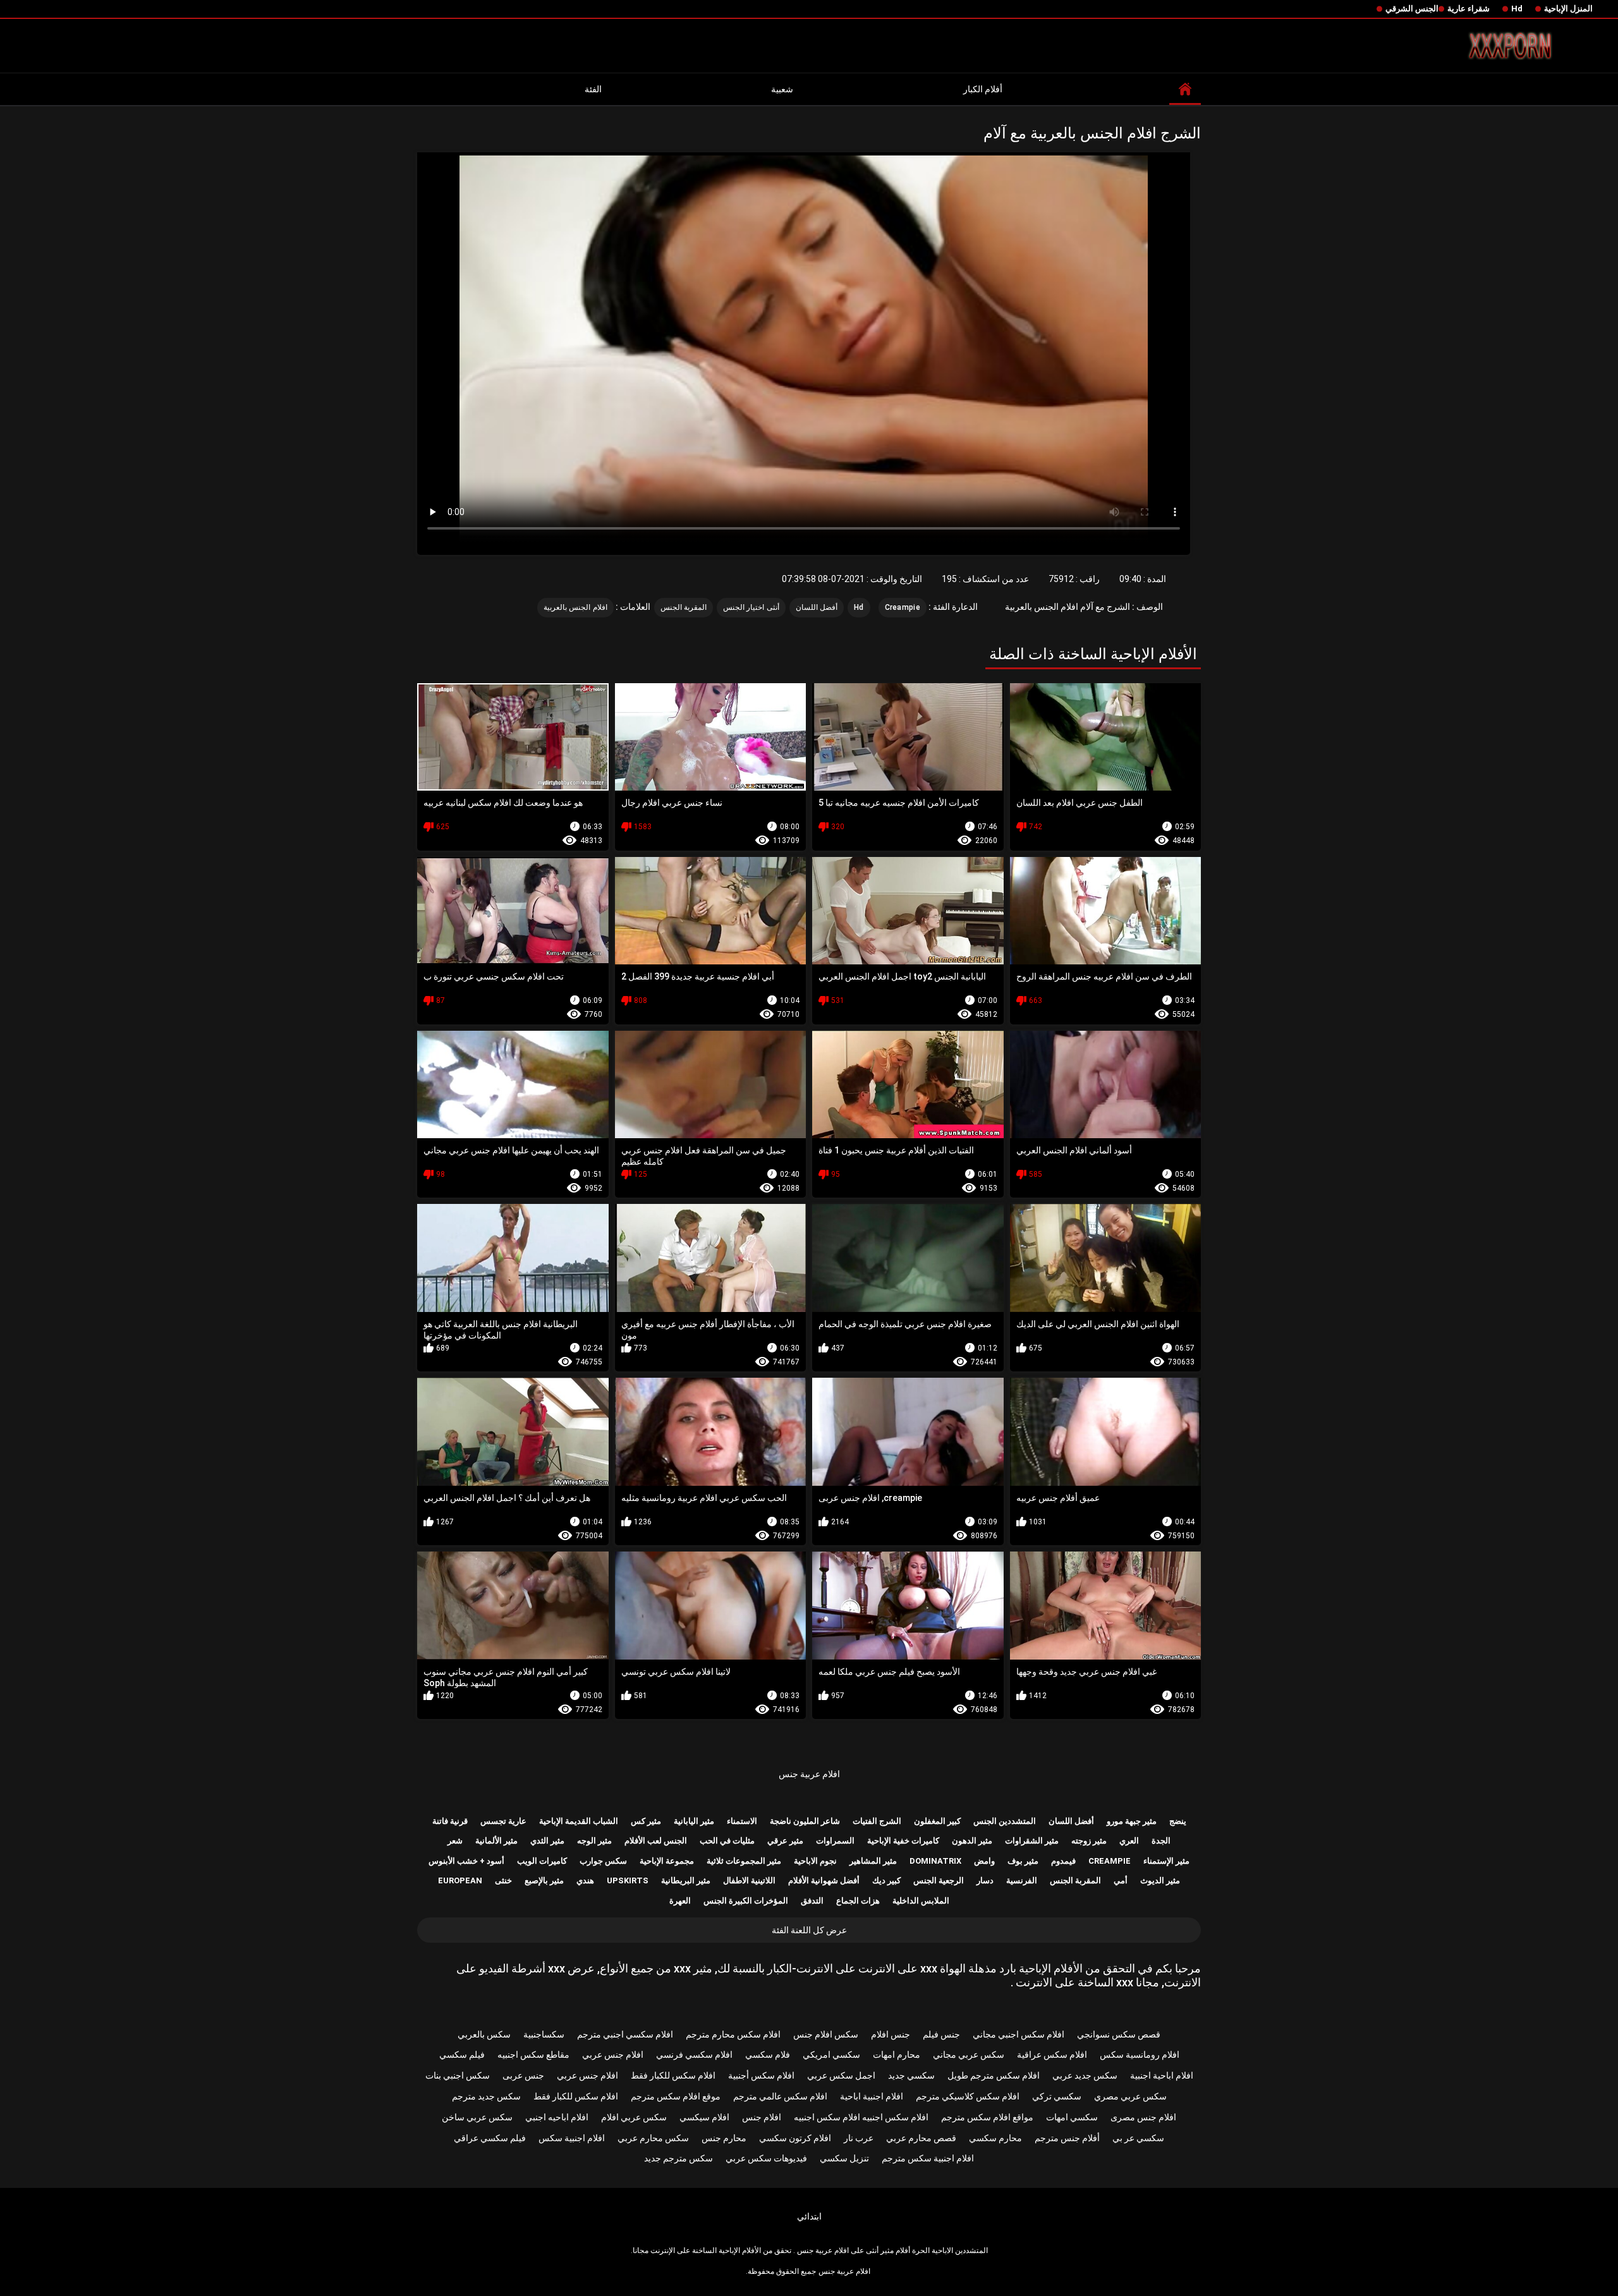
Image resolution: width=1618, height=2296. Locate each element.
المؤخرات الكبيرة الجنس (746, 1901)
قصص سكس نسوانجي (1119, 2034)
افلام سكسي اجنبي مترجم (625, 2034)
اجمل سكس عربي (841, 2075)
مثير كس (646, 1821)
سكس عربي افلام (634, 2117)
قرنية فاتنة (450, 1821)
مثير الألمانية (496, 1841)
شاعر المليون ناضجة (805, 1821)
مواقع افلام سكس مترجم (987, 2117)
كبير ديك (886, 1880)
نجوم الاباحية (815, 1861)
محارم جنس (724, 2138)
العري (1129, 1841)
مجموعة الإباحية (667, 1861)
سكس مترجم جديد (678, 2158)
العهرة (680, 1901)
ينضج (1178, 1821)
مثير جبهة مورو (1132, 1821)
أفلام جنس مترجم (1067, 2138)
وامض (984, 1861)
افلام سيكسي (704, 2117)
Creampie (903, 607)
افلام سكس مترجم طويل (994, 2075)
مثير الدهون (972, 1841)
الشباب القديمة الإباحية (579, 1821)
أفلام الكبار (983, 89)
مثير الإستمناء (1166, 1861)
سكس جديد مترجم (486, 2096)
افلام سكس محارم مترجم (733, 2034)
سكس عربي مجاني (969, 2055)
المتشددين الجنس (1005, 1821)
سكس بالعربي (484, 2034)
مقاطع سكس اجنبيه (533, 2055)
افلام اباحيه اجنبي (557, 2117)
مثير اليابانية (694, 1821)
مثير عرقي (785, 1841)
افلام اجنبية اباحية (872, 2096)
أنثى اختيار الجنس (751, 607)
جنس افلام (891, 2034)
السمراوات (835, 1841)
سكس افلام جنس (826, 2034)
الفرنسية (1022, 1880)
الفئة (593, 89)
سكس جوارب (603, 1861)
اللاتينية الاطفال (749, 1880)
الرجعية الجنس (939, 1880)
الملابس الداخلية (921, 1901)
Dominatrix (935, 1861)
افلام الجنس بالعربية (575, 607)
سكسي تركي (1057, 2096)
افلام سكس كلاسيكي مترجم (968, 2096)
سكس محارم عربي (653, 2138)
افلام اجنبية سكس (572, 2138)
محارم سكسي (995, 2138)
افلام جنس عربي (613, 2055)
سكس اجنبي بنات (458, 2075)
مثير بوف (1023, 1861)
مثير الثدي (547, 1841)
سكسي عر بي (1138, 2138)
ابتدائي (809, 2216)
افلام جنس (762, 2117)
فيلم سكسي (462, 2055)
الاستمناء (742, 1821)
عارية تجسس (503, 1821)
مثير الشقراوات (1032, 1841)
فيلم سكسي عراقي (490, 2138)
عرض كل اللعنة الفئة (809, 1930)
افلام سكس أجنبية (761, 2075)
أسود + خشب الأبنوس (466, 1861)
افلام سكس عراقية (1052, 2055)
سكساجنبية (544, 2034)
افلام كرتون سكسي (795, 2138)
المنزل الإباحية (1568, 9)
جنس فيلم (941, 2034)
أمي (1121, 1880)
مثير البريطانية (686, 1880)
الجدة (1161, 1841)
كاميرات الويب (542, 1861)
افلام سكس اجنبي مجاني (1019, 2034)
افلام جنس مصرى (1143, 2117)
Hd (1517, 9)
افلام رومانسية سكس (1140, 2055)
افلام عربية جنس (809, 1774)
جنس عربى (523, 2075)
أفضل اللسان (817, 607)
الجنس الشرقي (1412, 9)
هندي (585, 1880)
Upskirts (628, 1880)
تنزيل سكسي (844, 2158)
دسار (985, 1880)
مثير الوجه (594, 1841)
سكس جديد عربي (1085, 2075)
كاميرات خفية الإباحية (903, 1841)
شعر (455, 1841)
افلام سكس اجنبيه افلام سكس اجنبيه (861, 2117)
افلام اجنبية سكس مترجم (928, 2158)
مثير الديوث (1160, 1880)
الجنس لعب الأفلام (656, 1841)
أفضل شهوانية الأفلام (824, 1880)
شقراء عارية (1469, 9)
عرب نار (859, 2138)
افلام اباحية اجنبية (1162, 2075)
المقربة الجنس (684, 607)
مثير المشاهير (873, 1861)
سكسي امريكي (831, 2055)
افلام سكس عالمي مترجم (780, 2096)
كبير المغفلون (937, 1821)
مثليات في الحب (727, 1841)
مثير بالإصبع (544, 1880)
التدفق (812, 1901)
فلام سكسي (768, 2055)
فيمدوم (1063, 1861)
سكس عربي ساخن (477, 2117)
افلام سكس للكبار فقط (673, 2075)
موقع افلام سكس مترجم (676, 2096)
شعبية (782, 89)
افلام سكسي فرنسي (694, 2055)
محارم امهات (897, 2055)
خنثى (503, 1880)
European (460, 1880)
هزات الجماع (858, 1901)
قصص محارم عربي (921, 2138)
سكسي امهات (1072, 2117)
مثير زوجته (1089, 1841)
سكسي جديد (911, 2075)
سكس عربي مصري (1130, 2096)
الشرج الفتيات (877, 1821)
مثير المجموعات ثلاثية (744, 1861)
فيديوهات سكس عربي (766, 2158)
